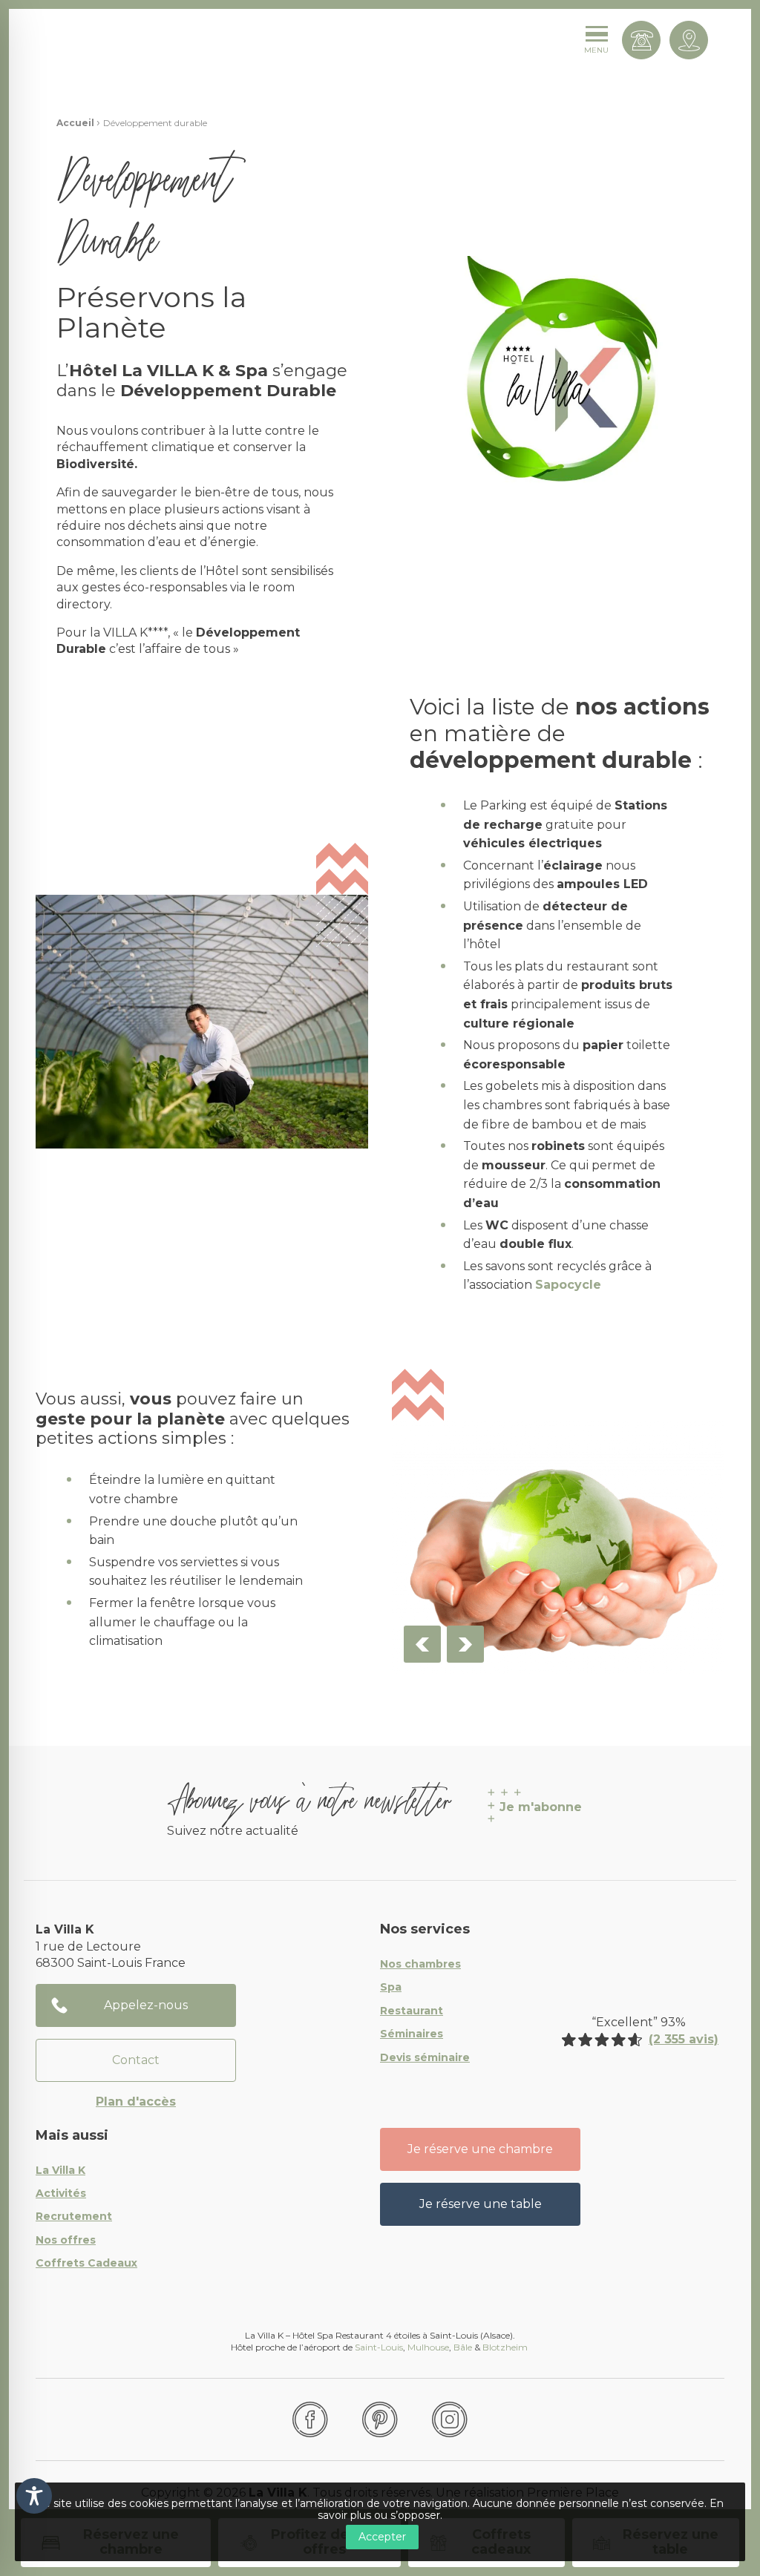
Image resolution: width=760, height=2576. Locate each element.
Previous (422, 1644)
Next (465, 1644)
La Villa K (60, 2171)
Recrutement (74, 2217)
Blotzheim (506, 2347)
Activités (61, 2194)
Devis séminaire (425, 2058)
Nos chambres (420, 1965)
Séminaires (412, 2034)
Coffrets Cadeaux (86, 2264)
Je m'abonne (541, 1807)
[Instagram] (450, 2419)
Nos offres (66, 2241)
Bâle (463, 2347)
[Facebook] (310, 2419)
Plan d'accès (136, 2102)
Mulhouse (428, 2347)
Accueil (75, 123)
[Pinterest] (380, 2419)
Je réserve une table (481, 2204)
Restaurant (412, 2011)
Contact (136, 2060)
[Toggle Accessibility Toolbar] (34, 2496)
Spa (391, 1988)
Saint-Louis (379, 2347)
